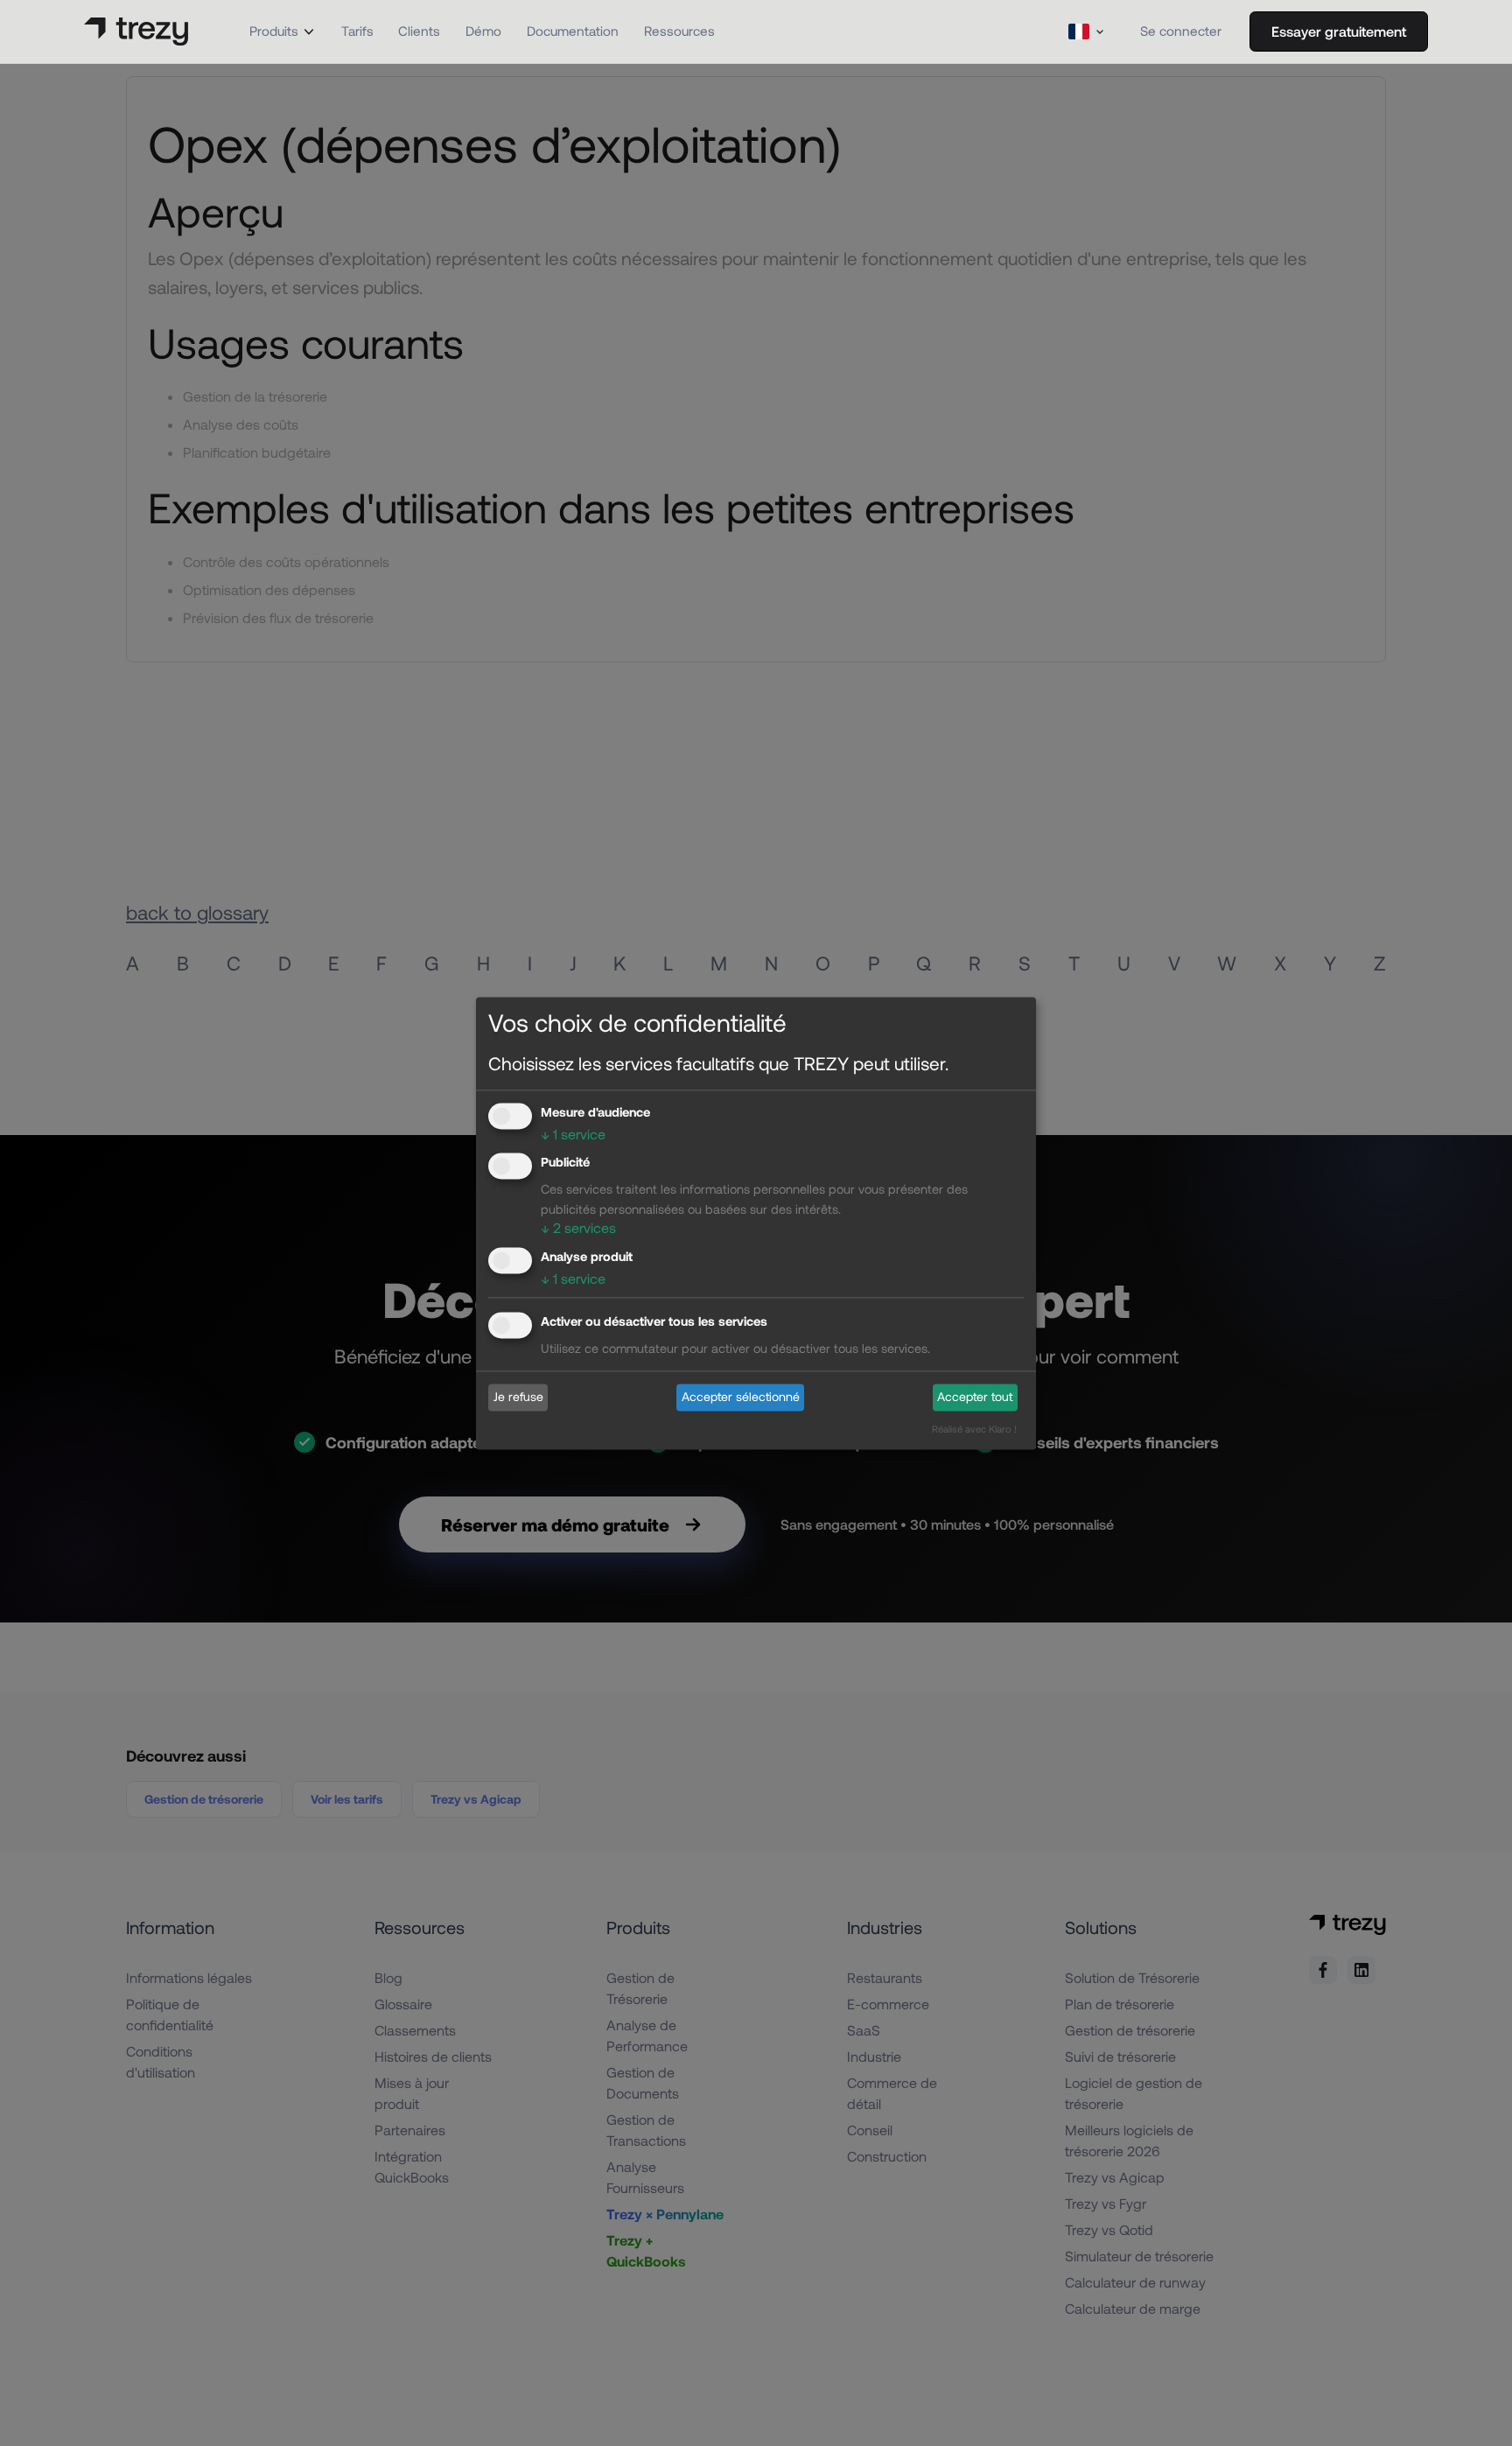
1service (573, 1134)
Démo (483, 31)
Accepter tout (975, 1397)
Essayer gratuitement (1339, 31)
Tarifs (357, 31)
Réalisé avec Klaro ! (974, 1429)
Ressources (679, 31)
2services (578, 1228)
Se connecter (1181, 31)
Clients (419, 31)
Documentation (573, 31)
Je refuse (518, 1397)
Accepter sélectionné (741, 1397)
